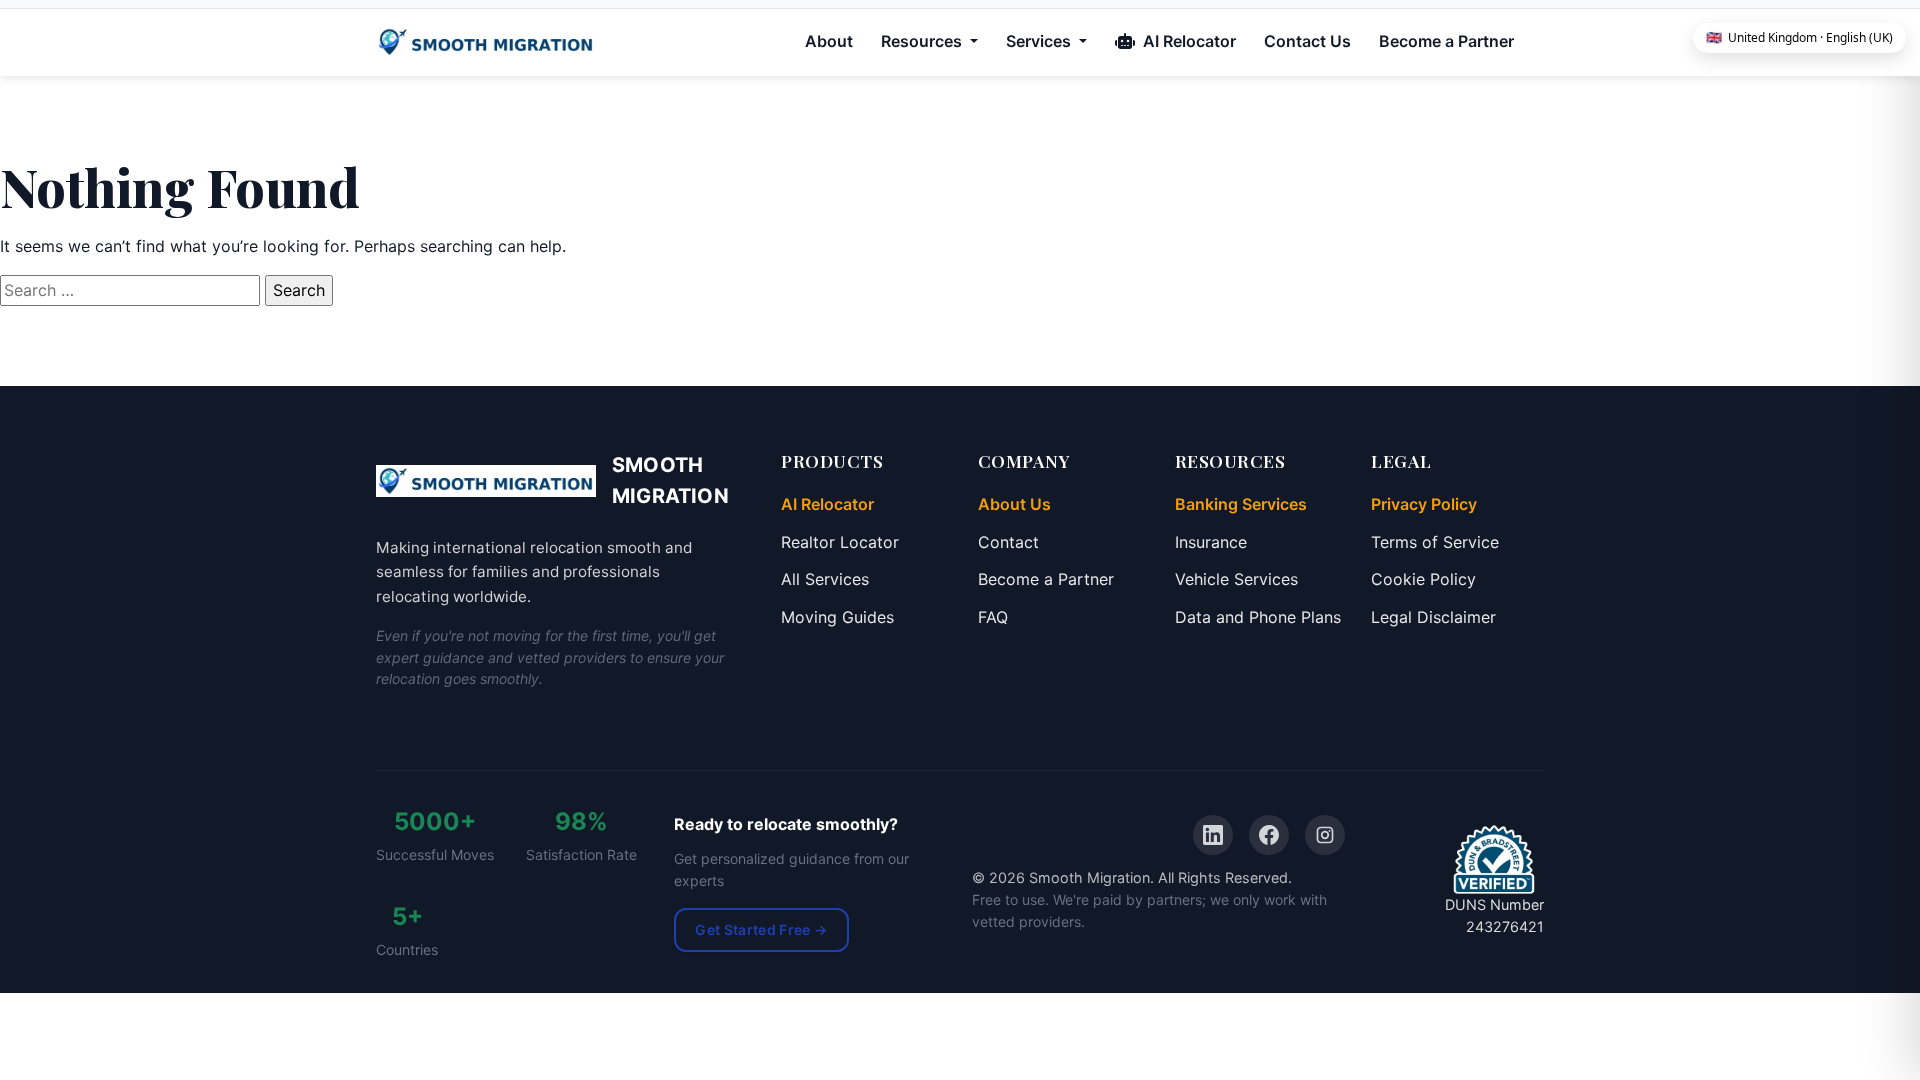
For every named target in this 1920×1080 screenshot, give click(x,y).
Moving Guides (837, 617)
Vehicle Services (1236, 579)
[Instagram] (1325, 835)
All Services (825, 579)
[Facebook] (1269, 835)
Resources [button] (923, 41)
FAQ (993, 617)
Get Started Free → (761, 929)
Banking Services (1241, 504)
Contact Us (1307, 41)
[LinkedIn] (1213, 835)
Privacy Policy (1424, 504)
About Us (1014, 504)
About (829, 41)
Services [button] (1040, 41)
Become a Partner (1446, 41)
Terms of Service (1435, 542)
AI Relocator (1187, 41)
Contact (1008, 542)
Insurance (1211, 542)
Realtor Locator (840, 542)
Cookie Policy (1423, 579)
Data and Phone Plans (1258, 617)
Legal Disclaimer (1433, 617)
